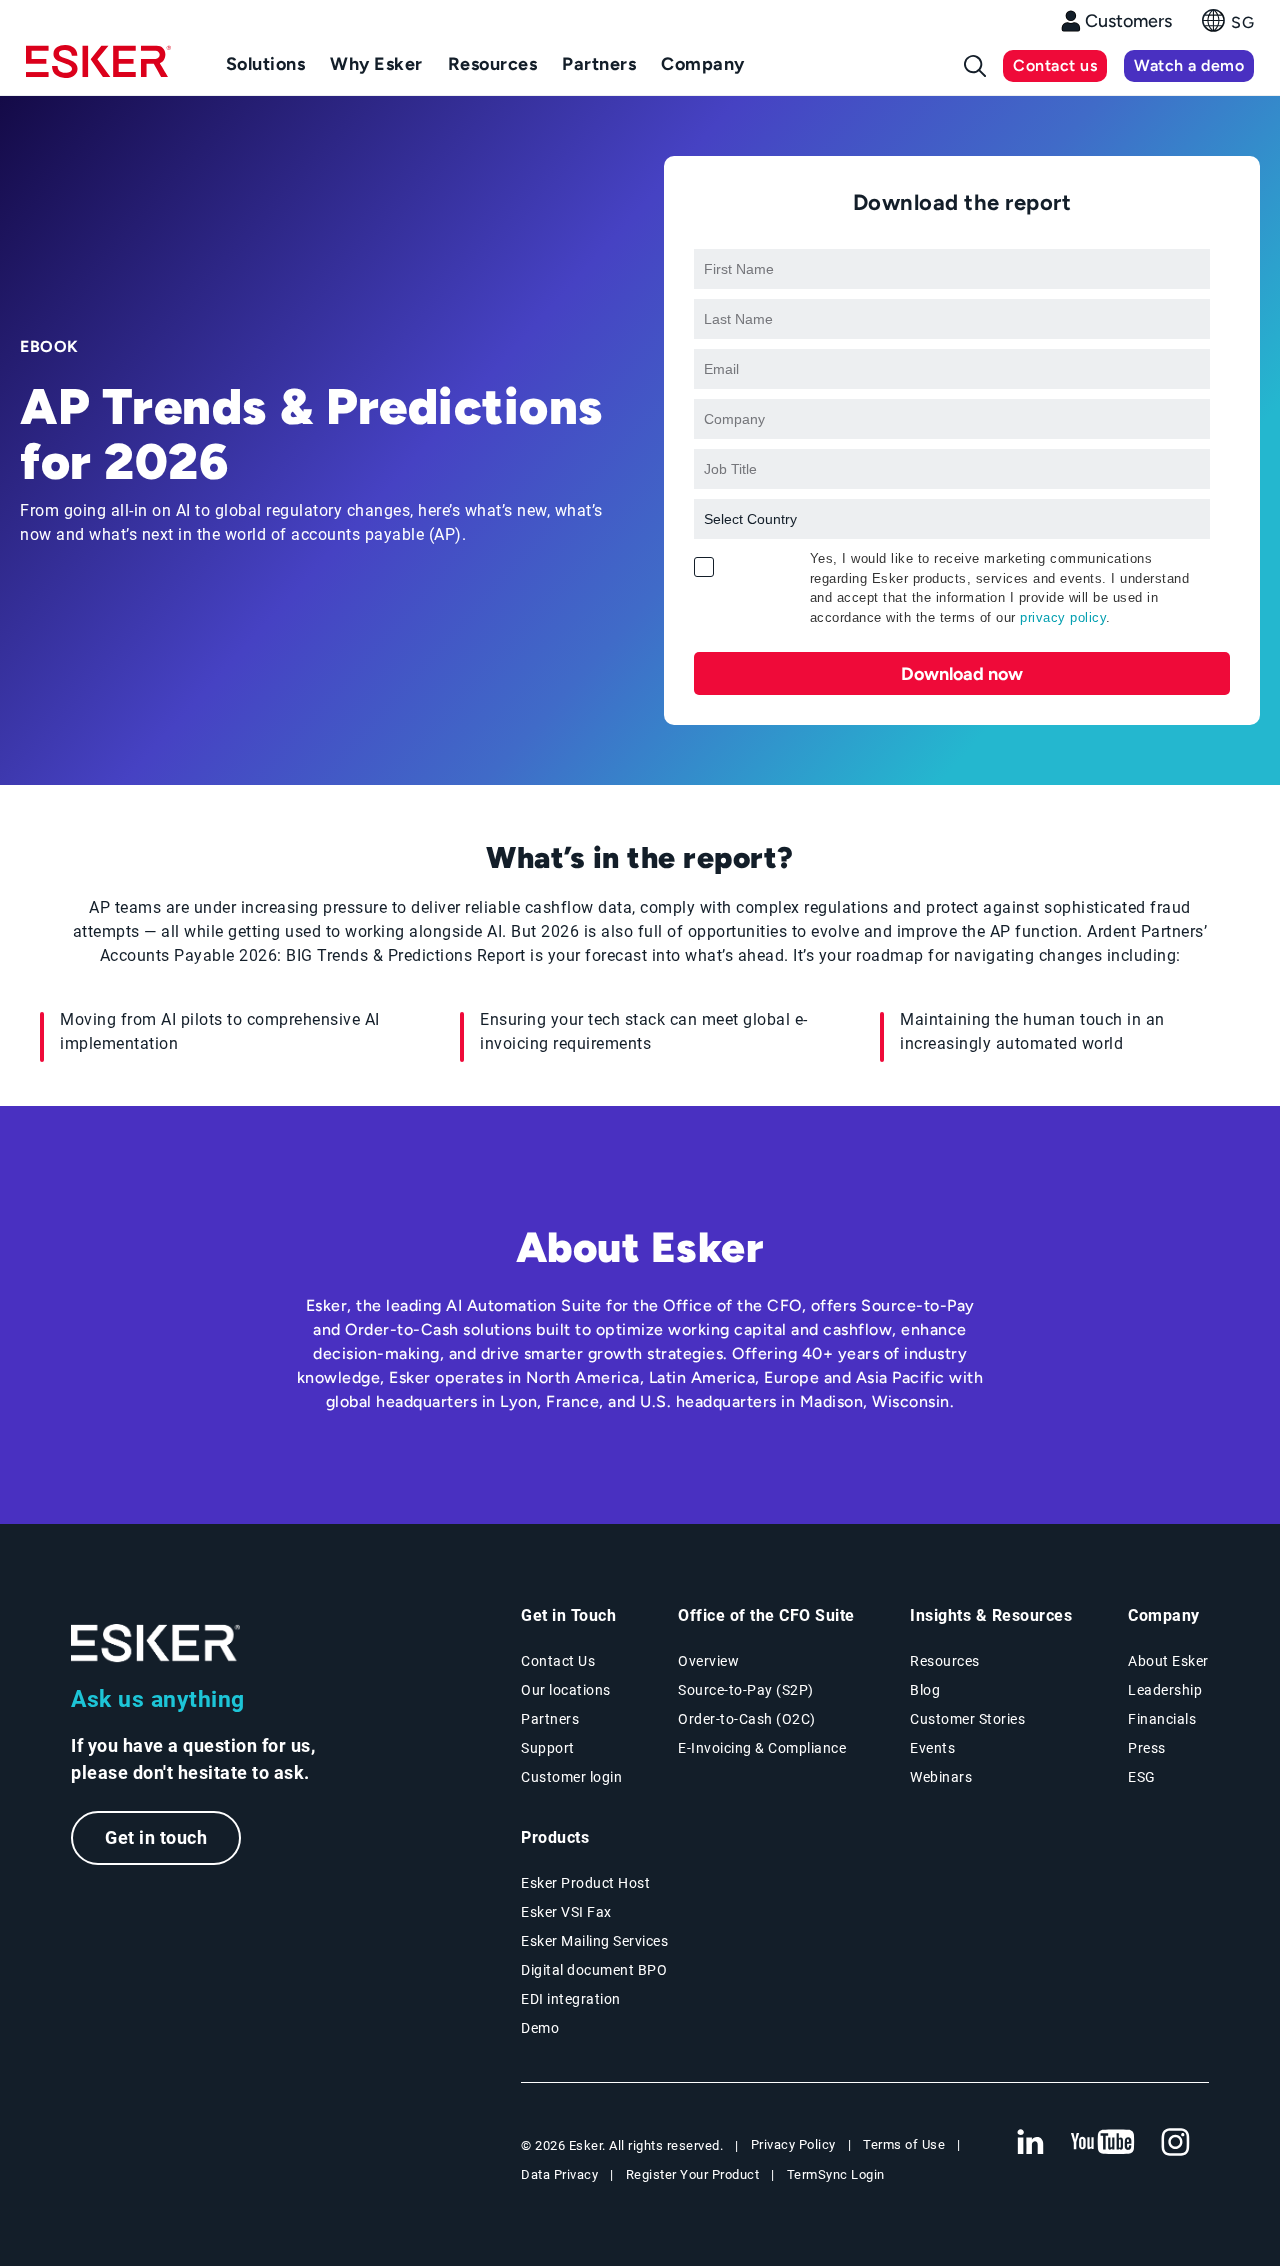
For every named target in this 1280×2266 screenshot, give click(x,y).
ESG (1142, 1777)
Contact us (1055, 65)
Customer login (571, 1777)
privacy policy (1063, 617)
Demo (540, 2028)
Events (932, 1748)
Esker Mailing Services (594, 1941)
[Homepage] (98, 70)
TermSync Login (836, 2174)
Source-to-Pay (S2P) (746, 1690)
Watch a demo (1189, 65)
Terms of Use (904, 2144)
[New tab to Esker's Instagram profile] (1176, 2143)
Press (1147, 1748)
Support (548, 1748)
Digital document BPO (594, 1970)
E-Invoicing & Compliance (762, 1748)
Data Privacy (559, 2174)
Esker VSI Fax (566, 1912)
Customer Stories (967, 1719)
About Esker (1168, 1661)
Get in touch (156, 1837)
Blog (925, 1690)
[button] (1228, 26)
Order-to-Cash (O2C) (747, 1719)
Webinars (941, 1777)
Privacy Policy (793, 2144)
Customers (1128, 21)
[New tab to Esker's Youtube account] (1103, 2143)
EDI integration (571, 1999)
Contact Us (558, 1661)
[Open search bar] (975, 66)
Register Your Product (693, 2174)
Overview (708, 1661)
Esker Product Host (585, 1883)
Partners (550, 1719)
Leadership (1165, 1690)
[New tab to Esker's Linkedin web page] (1030, 2143)
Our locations (566, 1690)
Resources (945, 1661)
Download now (962, 674)
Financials (1162, 1719)
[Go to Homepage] (156, 1643)
